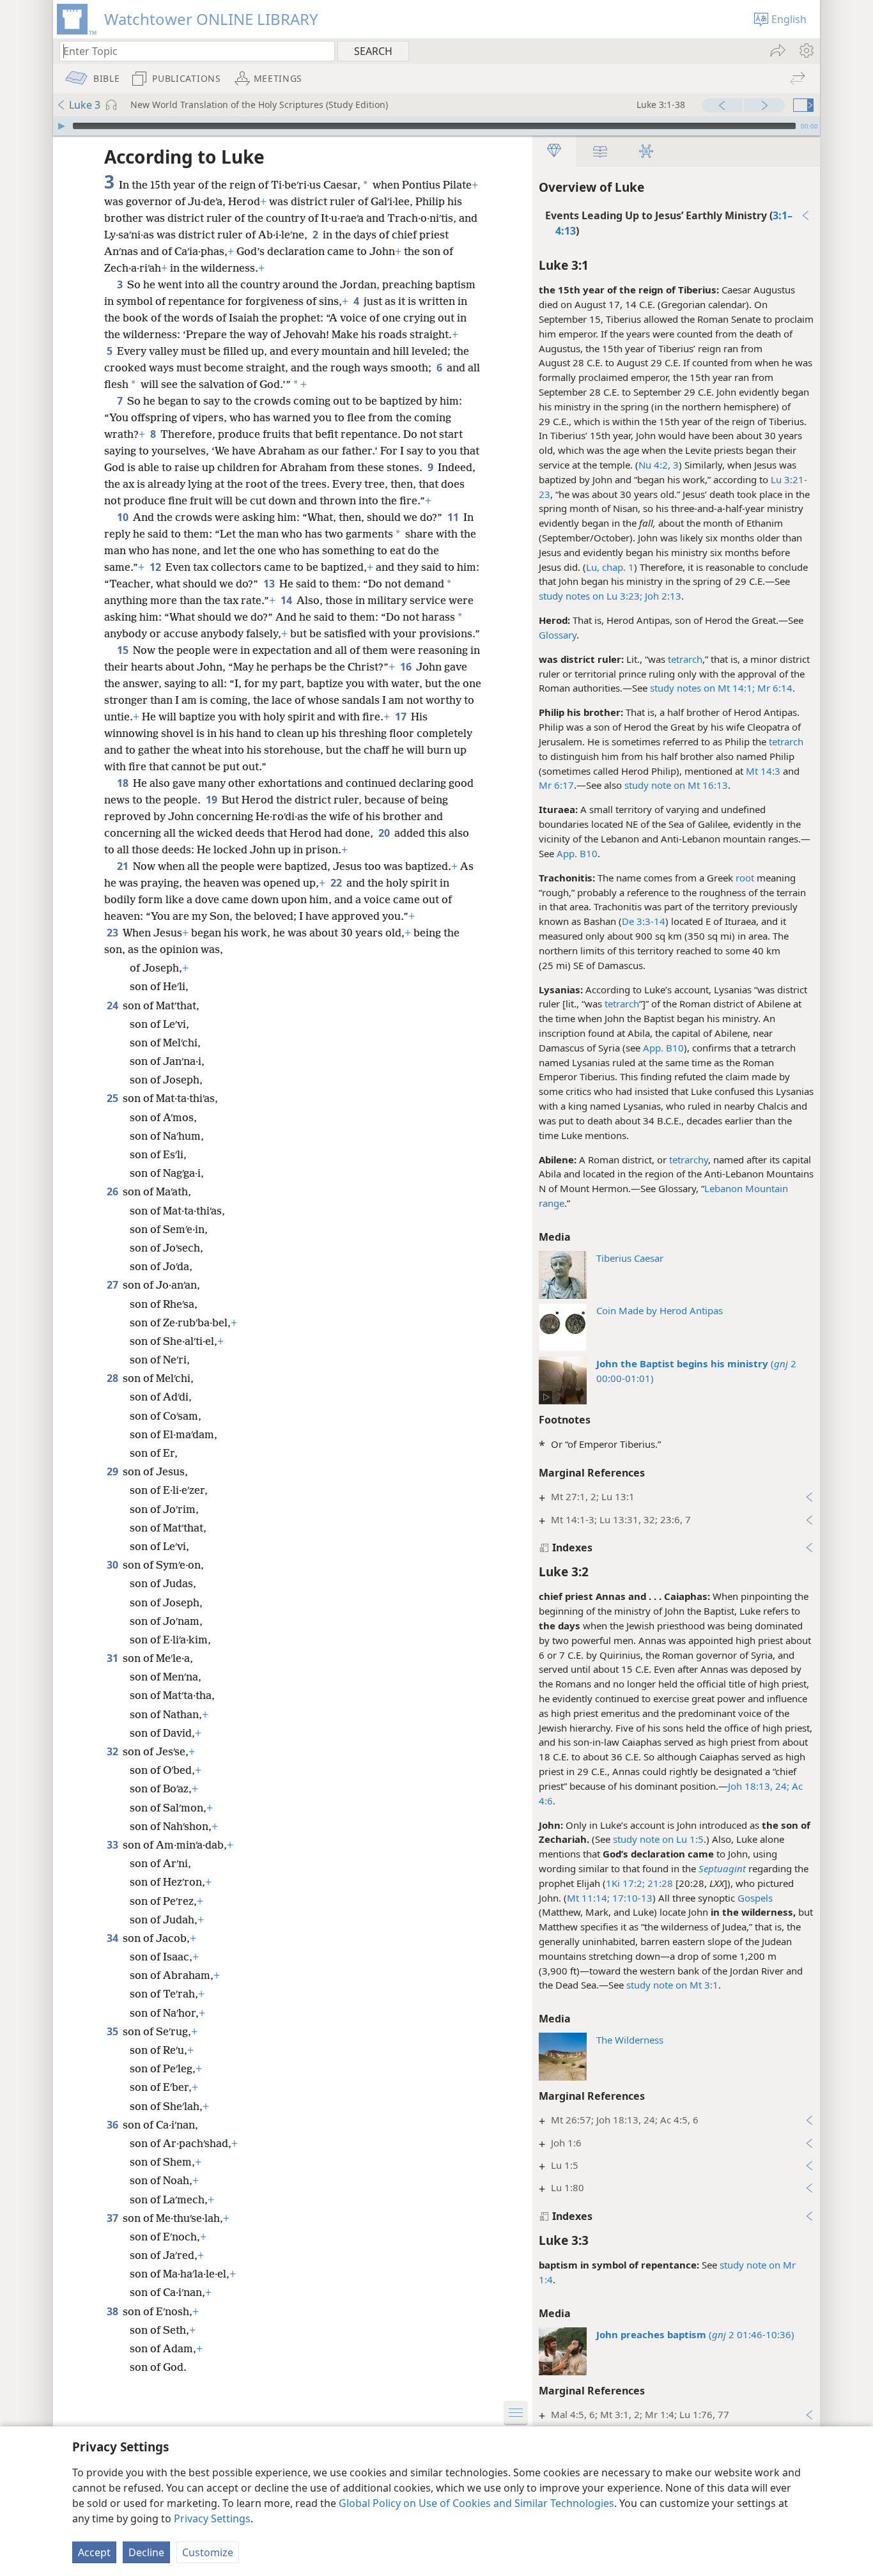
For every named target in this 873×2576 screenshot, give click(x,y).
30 (113, 1565)
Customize (208, 2552)
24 (113, 1005)
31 (113, 1658)
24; (781, 1786)
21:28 (659, 1883)
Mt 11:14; (588, 1898)
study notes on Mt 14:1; (702, 688)
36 (113, 2125)
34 (113, 1938)
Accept (94, 2552)
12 (156, 567)
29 (113, 1471)
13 (270, 584)
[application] (436, 126)
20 (385, 833)
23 (113, 933)
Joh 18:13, (750, 1786)
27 (113, 1285)
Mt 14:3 (763, 771)
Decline (146, 2552)
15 (124, 650)
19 (212, 800)
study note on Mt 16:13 (676, 785)
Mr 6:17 (556, 785)
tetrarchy (689, 1160)
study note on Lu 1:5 (658, 1839)
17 (402, 717)
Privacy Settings (212, 2518)
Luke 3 (85, 105)
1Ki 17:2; (625, 1883)
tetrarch (685, 659)
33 (113, 1845)
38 (113, 2311)
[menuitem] (806, 50)
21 (124, 866)
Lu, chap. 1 (610, 567)
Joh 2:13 (662, 596)
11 (454, 517)
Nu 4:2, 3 (659, 465)
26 (113, 1191)
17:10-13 (631, 1898)
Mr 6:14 (774, 688)
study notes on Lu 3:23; (591, 596)
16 (407, 667)
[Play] (61, 126)
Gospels (755, 1898)
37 (113, 2218)
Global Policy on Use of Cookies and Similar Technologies (476, 2503)
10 (124, 517)
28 (113, 1378)
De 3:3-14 (644, 921)
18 (124, 783)
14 (287, 600)
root (745, 878)
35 (113, 2031)
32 (113, 1751)
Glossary (558, 635)
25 (113, 1098)
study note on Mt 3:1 (672, 1985)
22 (337, 883)
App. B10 (577, 853)
